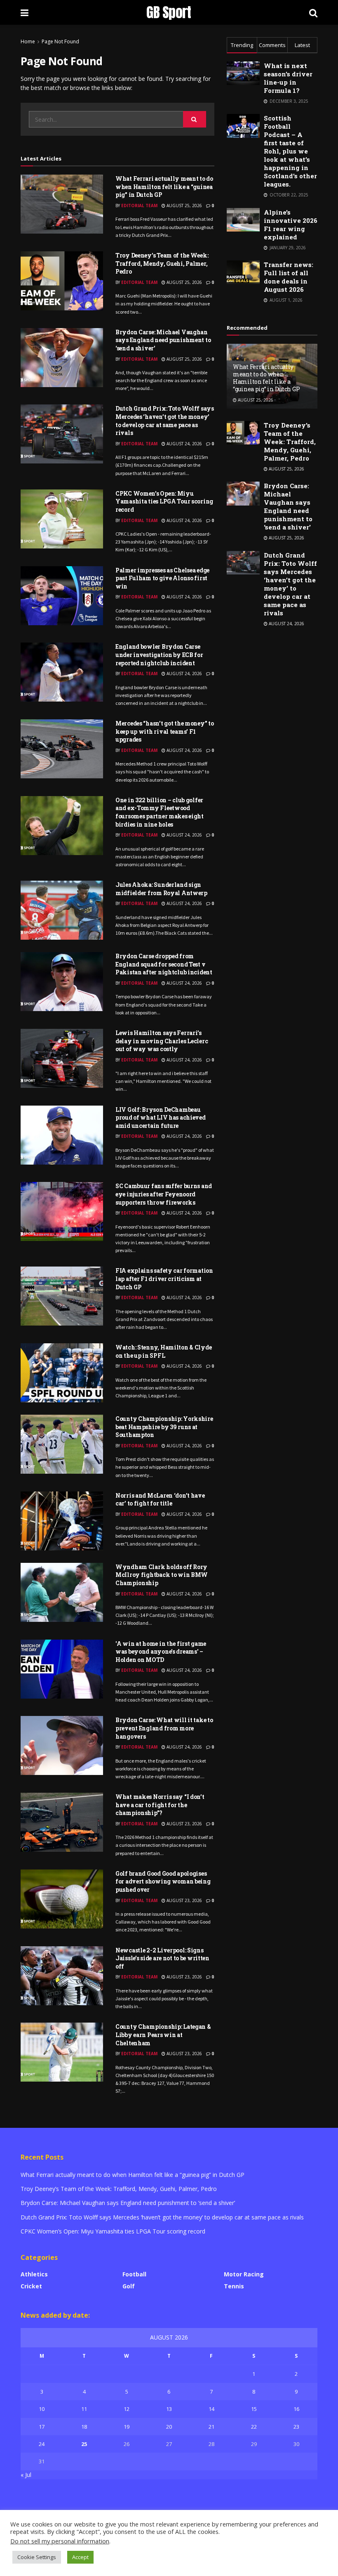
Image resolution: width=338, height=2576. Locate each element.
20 (169, 2427)
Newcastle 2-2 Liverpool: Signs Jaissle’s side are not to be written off (162, 1958)
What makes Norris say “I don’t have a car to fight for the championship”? (160, 1805)
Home (28, 41)
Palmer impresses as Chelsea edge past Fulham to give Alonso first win (162, 578)
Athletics (34, 2274)
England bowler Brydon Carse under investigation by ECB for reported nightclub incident (159, 655)
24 (42, 2444)
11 (84, 2409)
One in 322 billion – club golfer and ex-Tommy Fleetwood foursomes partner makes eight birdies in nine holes (160, 812)
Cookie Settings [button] (37, 2557)
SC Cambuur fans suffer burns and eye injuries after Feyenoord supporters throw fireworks (164, 1194)
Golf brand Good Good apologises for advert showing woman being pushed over (163, 1881)
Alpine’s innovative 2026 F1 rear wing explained (291, 225)
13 (169, 2409)
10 (42, 2409)
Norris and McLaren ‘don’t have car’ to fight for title (160, 1500)
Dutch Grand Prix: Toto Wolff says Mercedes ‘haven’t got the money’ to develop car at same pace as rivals (165, 421)
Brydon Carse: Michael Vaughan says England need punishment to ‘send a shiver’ (163, 340)
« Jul (26, 2475)
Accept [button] (80, 2557)
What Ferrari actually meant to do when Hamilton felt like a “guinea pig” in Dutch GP (164, 187)
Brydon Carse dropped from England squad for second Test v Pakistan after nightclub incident (164, 964)
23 (296, 2427)
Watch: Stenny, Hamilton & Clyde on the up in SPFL (163, 1351)
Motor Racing (244, 2274)
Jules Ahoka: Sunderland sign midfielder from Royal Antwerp (161, 889)
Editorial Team (139, 206)
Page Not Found (60, 41)
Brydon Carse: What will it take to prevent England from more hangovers (164, 1728)
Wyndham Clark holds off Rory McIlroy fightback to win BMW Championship (162, 1575)
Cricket (31, 2286)
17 (42, 2427)
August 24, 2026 (184, 444)
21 (211, 2427)
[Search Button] (195, 119)
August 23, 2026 (184, 1824)
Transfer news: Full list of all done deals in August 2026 (289, 277)
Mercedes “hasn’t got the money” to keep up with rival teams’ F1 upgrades (164, 731)
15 (254, 2409)
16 (296, 2409)
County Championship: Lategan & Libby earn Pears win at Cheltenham (163, 2035)
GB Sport (169, 12)
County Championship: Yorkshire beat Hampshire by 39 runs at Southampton (164, 1427)
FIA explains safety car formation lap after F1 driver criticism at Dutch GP (164, 1279)
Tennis (234, 2286)
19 (127, 2427)
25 (84, 2444)
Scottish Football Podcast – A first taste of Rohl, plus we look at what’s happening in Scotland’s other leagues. (290, 151)
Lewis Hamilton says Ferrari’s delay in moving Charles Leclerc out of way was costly (162, 1041)
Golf (129, 2286)
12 (127, 2409)
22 (254, 2427)
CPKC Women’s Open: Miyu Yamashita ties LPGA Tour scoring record (164, 501)
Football (134, 2274)
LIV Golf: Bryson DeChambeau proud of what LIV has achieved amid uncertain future (161, 1118)
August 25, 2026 (184, 206)
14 (211, 2409)
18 (84, 2427)
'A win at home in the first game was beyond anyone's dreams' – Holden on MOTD (161, 1652)
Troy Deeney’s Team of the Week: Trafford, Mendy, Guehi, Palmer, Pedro (162, 263)
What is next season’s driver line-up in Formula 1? (288, 78)
